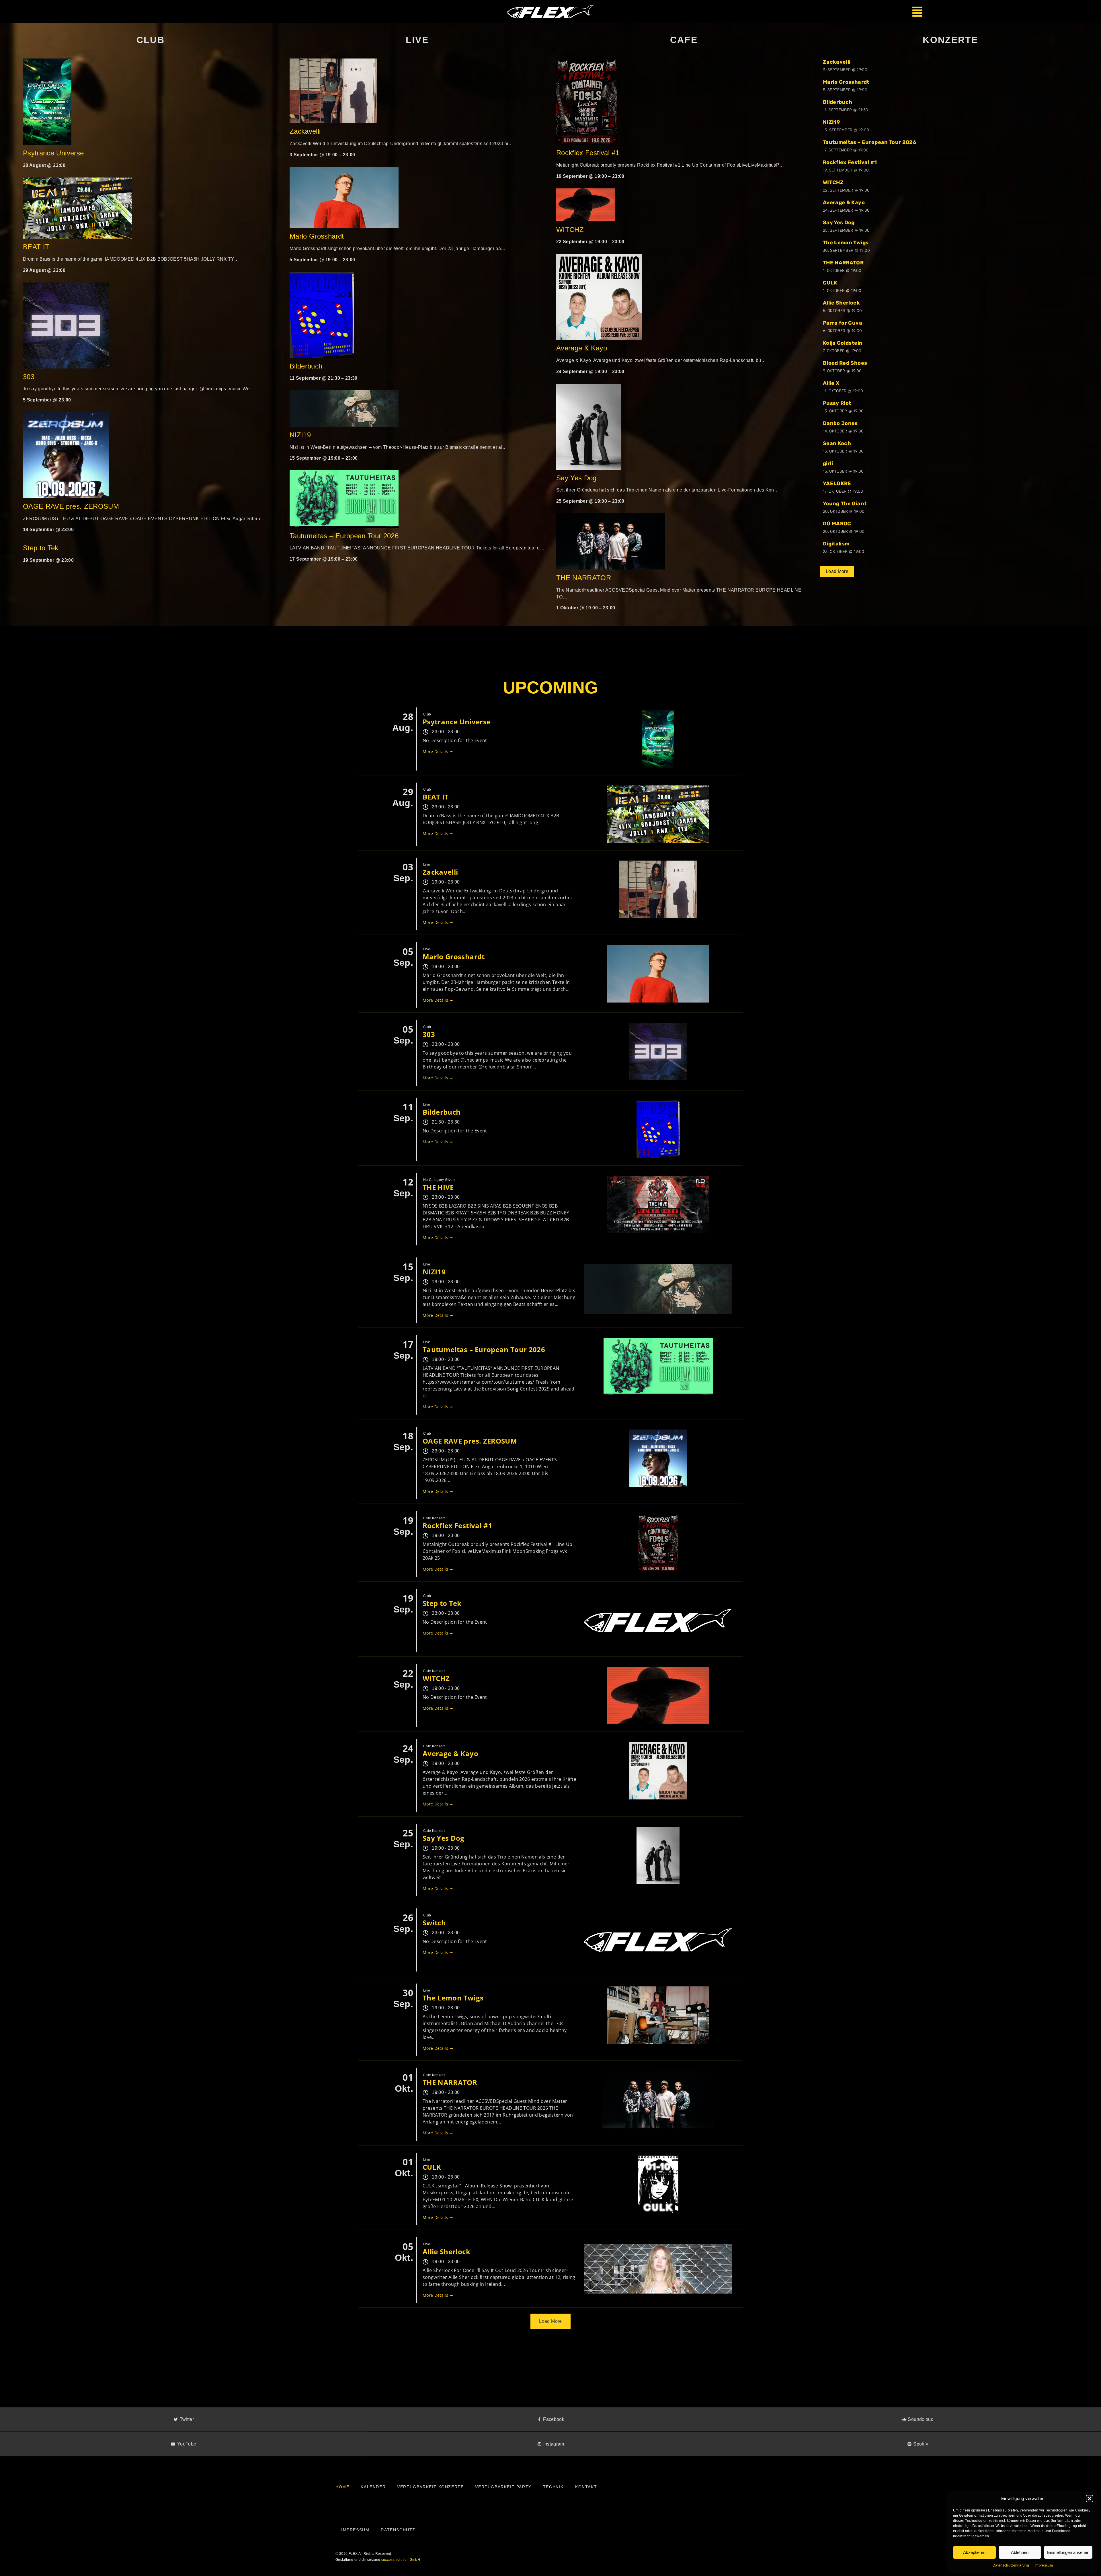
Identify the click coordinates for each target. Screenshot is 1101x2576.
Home (342, 2487)
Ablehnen (1020, 2552)
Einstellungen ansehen (1068, 2552)
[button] (1090, 2499)
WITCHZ (570, 230)
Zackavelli (305, 131)
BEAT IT (36, 247)
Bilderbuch (306, 366)
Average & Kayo (583, 348)
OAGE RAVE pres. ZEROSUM (71, 506)
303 (29, 377)
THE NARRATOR (584, 578)
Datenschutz (398, 2530)
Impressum (1044, 2565)
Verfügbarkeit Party (503, 2487)
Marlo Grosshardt (317, 236)
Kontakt (586, 2487)
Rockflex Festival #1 (588, 153)
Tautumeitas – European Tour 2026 (344, 536)
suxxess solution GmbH (401, 2560)
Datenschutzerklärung (1011, 2565)
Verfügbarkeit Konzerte (430, 2487)
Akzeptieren (974, 2552)
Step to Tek (41, 548)
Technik (553, 2487)
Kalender (373, 2487)
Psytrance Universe (53, 153)
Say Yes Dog (576, 478)
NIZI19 (300, 435)
